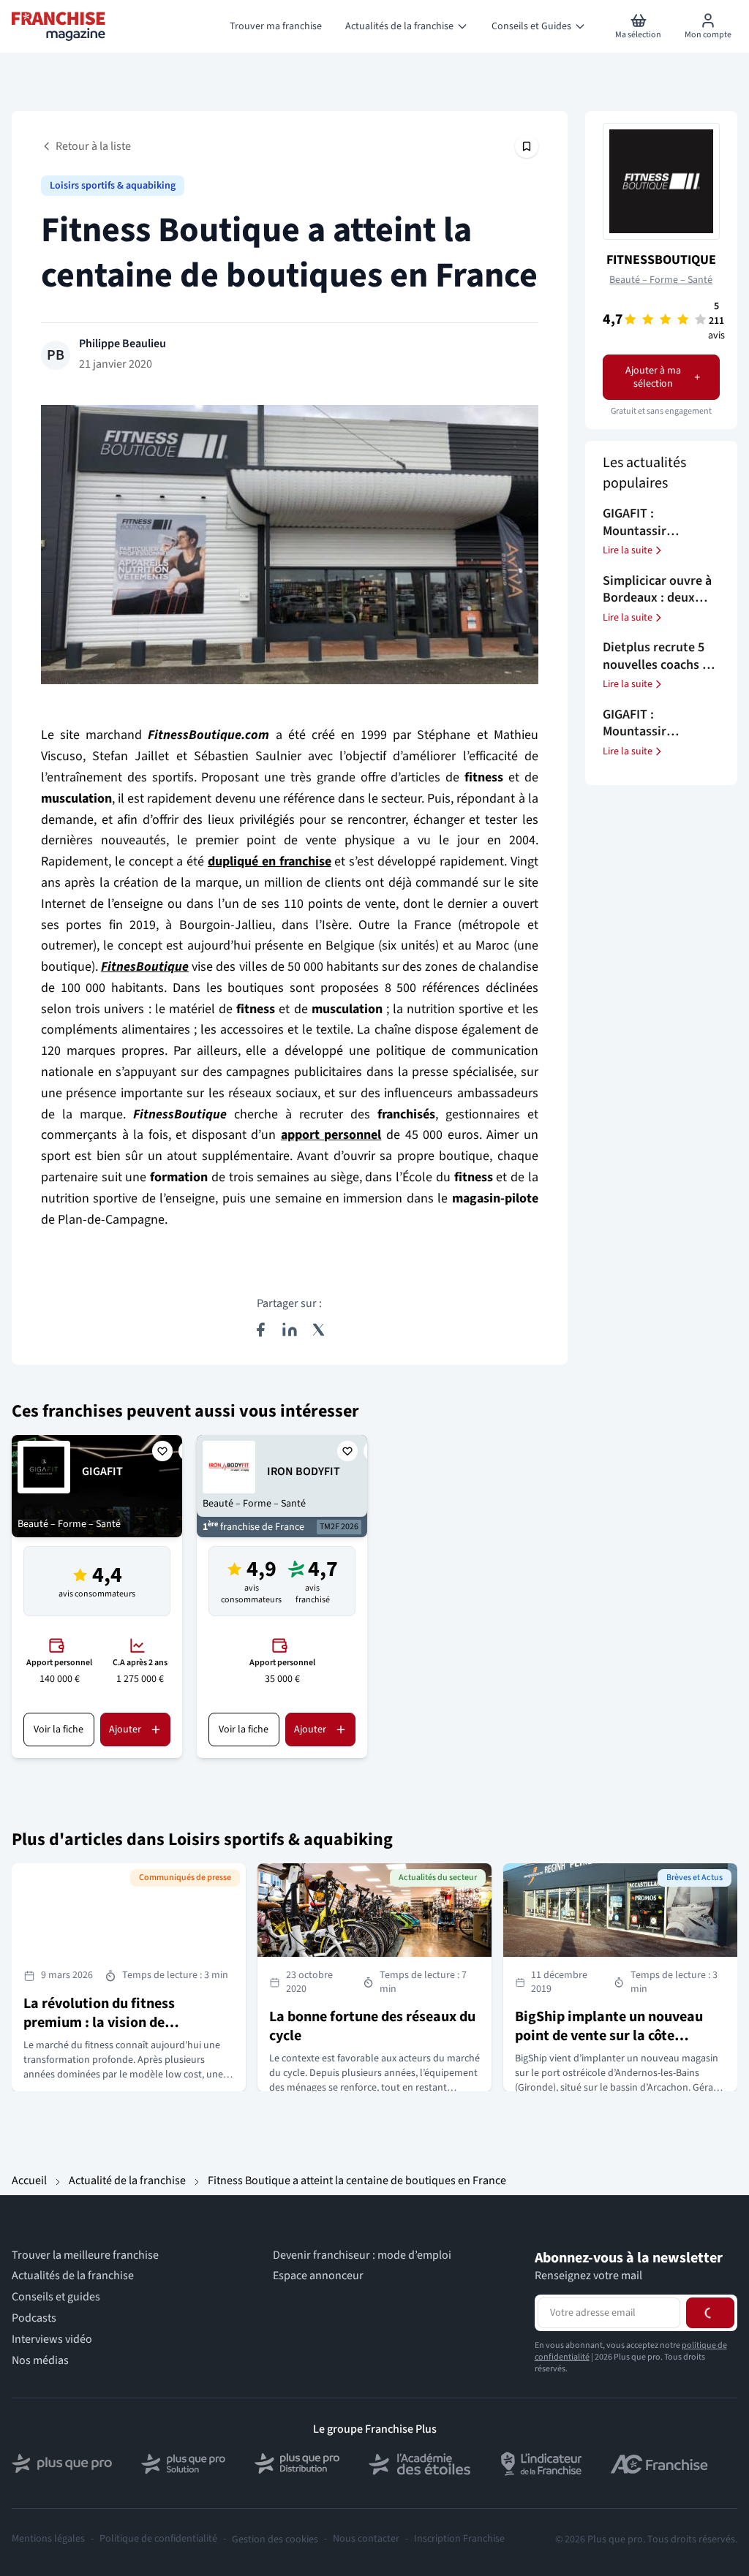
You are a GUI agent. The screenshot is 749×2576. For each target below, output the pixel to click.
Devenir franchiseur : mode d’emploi (362, 2255)
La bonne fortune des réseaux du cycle (372, 2026)
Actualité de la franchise (127, 2181)
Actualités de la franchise (73, 2276)
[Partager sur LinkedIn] (290, 1330)
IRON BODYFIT (304, 1471)
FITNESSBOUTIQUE (661, 260)
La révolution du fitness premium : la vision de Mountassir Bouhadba (99, 2023)
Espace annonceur (318, 2276)
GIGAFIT (102, 1471)
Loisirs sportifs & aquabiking (113, 186)
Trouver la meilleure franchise (85, 2255)
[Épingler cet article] (527, 146)
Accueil (29, 2181)
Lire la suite (628, 550)
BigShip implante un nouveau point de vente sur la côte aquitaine (609, 2036)
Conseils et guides (56, 2297)
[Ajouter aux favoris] (162, 1451)
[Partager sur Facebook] (260, 1330)
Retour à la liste (93, 146)
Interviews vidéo (52, 2339)
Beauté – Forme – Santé (661, 280)
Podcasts (34, 2318)
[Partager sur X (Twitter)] (319, 1330)
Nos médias (40, 2360)
